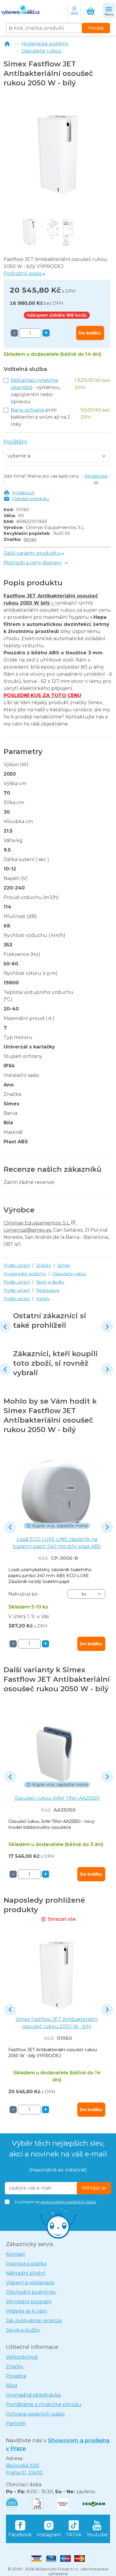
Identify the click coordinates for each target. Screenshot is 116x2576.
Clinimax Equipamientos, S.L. (37, 1223)
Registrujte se (96, 479)
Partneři (16, 2423)
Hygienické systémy (45, 44)
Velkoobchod (22, 2357)
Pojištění (15, 442)
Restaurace (48, 1290)
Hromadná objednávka (33, 2395)
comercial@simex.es (27, 1230)
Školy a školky (50, 1282)
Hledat (96, 28)
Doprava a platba (26, 2264)
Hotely (43, 1299)
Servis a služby (23, 2330)
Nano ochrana (27, 410)
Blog (12, 2385)
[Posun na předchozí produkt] (10, 1527)
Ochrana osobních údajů (35, 2414)
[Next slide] (107, 1327)
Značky (44, 1265)
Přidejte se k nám (26, 2311)
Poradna (16, 2376)
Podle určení (17, 1265)
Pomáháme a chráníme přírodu (44, 2404)
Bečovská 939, (24, 2469)
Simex (30, 539)
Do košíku (90, 333)
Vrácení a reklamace (30, 2283)
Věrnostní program (29, 2302)
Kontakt (16, 2254)
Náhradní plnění (26, 2273)
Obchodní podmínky (31, 2292)
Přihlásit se (94, 2188)
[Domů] (7, 44)
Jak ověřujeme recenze (34, 2321)
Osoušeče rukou (41, 51)
